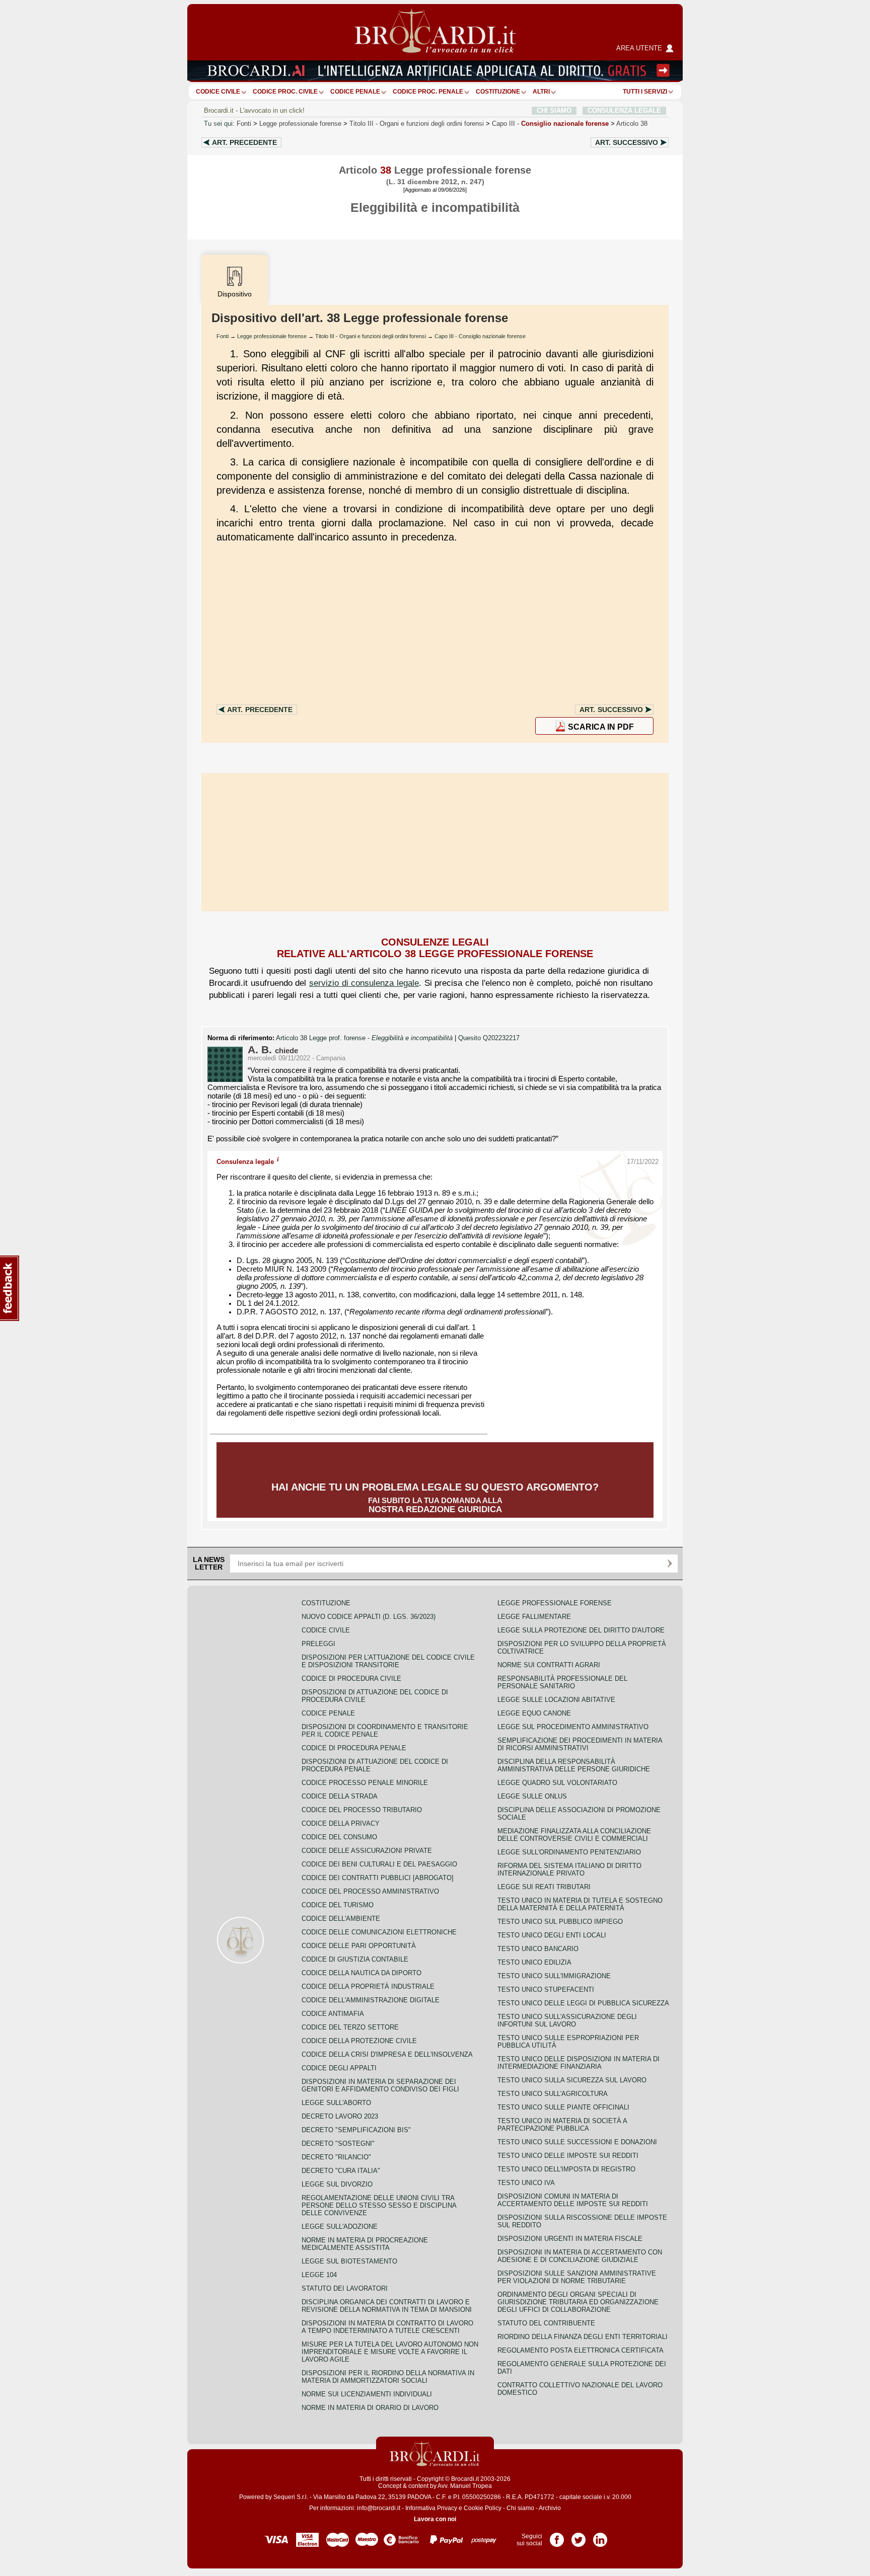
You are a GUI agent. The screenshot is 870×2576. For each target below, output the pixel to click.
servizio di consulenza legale (364, 983)
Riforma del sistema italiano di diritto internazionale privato (569, 1869)
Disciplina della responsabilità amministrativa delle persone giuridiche (574, 1765)
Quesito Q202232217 (489, 1038)
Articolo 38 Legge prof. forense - (364, 1038)
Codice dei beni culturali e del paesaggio (379, 1864)
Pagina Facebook (557, 2536)
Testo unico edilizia (534, 1962)
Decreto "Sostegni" (338, 2143)
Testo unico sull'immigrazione (554, 1976)
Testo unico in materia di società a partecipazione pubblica (562, 2125)
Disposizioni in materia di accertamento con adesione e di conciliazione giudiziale (580, 2256)
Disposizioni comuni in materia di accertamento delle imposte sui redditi (573, 2200)
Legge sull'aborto (336, 2103)
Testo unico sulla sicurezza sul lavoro (572, 2080)
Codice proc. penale (428, 92)
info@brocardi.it (379, 2508)
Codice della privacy (341, 1823)
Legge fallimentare (534, 1617)
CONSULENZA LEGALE (624, 110)
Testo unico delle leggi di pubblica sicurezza (583, 2003)
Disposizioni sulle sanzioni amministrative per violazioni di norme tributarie (577, 2277)
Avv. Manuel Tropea (465, 2486)
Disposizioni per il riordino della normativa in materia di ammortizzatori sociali (388, 2377)
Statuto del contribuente (546, 2323)
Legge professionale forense (300, 124)
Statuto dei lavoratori (345, 2288)
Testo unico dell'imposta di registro (566, 2169)
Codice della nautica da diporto (361, 1973)
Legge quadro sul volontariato (557, 1783)
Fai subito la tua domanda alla (435, 1498)
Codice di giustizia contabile (355, 1959)
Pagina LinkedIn (600, 2536)
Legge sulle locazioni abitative (556, 1700)
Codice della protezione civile (359, 2041)
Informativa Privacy (431, 2508)
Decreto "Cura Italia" (341, 2171)
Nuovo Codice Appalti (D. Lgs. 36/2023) (369, 1617)
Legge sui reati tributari (544, 1887)
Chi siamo (520, 2508)
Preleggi (318, 1644)
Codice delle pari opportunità (359, 1946)
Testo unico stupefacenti (546, 1989)
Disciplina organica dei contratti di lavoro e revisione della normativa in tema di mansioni (387, 2306)
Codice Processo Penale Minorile (365, 1783)
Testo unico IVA (526, 2183)
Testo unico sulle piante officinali (563, 2107)
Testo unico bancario (538, 1949)
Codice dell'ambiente (341, 1919)
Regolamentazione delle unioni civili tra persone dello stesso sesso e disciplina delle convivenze (379, 2205)
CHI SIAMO (554, 110)
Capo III (550, 124)
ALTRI (541, 92)
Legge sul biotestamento (349, 2261)
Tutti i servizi (645, 92)
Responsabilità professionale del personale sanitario (562, 1682)
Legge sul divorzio (337, 2184)
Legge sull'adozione (340, 2227)
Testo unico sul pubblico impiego (560, 1922)
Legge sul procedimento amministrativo (573, 1727)
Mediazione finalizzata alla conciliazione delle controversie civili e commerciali (574, 1835)
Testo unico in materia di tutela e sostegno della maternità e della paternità (580, 1904)
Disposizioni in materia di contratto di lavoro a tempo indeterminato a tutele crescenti (387, 2327)
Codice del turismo (338, 1905)
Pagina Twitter (578, 2536)
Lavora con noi (435, 2519)
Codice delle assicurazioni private (367, 1851)
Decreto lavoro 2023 (340, 2116)
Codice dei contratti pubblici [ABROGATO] (378, 1878)
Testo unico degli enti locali (552, 1935)
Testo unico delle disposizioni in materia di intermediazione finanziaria (578, 2063)
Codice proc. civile (285, 92)
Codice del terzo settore (350, 2027)
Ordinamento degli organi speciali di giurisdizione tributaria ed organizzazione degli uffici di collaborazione (578, 2302)
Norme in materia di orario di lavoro (370, 2408)
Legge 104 (319, 2275)
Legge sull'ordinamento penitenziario (569, 1852)
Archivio (550, 2508)
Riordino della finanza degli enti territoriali (583, 2337)
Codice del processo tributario (362, 1810)
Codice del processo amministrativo (370, 1891)
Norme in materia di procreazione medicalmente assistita (365, 2244)
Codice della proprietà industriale (368, 1986)
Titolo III (417, 124)
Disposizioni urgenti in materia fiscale (570, 2239)
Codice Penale (355, 92)
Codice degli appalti (339, 2068)
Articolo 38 (632, 124)
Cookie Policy (483, 2508)
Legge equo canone (534, 1713)
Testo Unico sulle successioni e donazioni (577, 2142)
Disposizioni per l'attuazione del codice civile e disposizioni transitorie (388, 1661)
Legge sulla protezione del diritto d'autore (581, 1630)
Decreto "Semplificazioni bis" (356, 2130)
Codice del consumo (339, 1837)
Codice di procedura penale (354, 1748)
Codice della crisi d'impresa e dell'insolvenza (387, 2054)
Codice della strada (340, 1796)
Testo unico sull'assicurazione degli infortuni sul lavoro (567, 2020)
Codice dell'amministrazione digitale (371, 2000)
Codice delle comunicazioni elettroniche (379, 1932)
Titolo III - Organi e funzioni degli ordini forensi (371, 336)
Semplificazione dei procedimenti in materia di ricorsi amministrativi (580, 1744)
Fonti (244, 124)
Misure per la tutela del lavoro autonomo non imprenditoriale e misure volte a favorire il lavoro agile (390, 2352)
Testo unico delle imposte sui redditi (568, 2156)
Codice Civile (218, 92)
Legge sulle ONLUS (532, 1796)
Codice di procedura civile (351, 1679)
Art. (244, 142)
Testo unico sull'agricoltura (553, 2094)
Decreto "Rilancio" (336, 2157)
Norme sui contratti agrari (549, 1665)
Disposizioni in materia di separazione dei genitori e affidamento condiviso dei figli (380, 2085)
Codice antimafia (333, 2014)
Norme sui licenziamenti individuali (367, 2394)
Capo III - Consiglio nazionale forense (480, 336)
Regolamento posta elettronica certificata (581, 2350)
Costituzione (498, 92)
